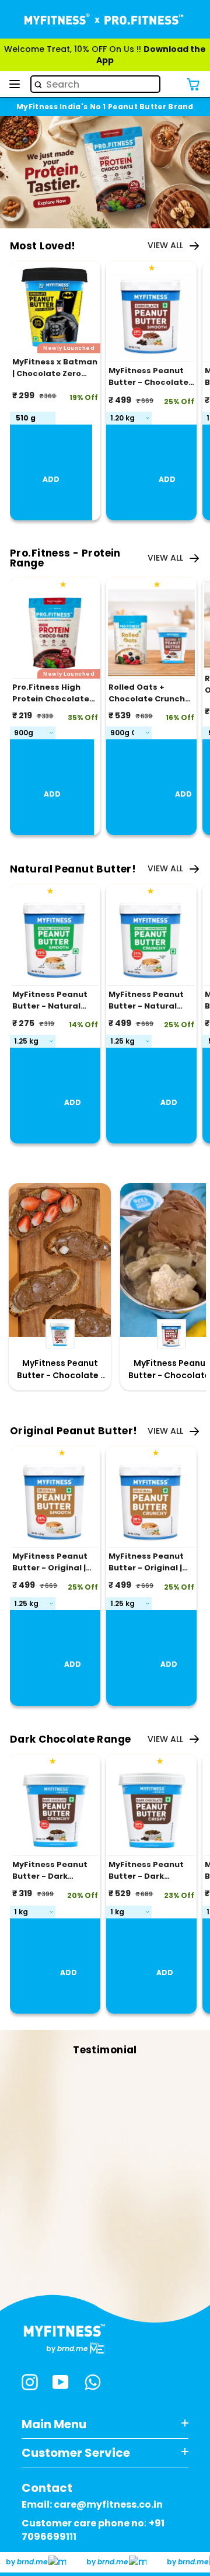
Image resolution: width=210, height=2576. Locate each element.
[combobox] (95, 84)
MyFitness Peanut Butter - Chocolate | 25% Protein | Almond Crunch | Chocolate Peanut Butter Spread (60, 1369)
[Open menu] (15, 84)
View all (165, 246)
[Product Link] (151, 319)
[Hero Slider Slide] (105, 172)
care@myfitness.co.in (108, 2504)
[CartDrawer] (193, 84)
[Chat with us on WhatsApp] (93, 2384)
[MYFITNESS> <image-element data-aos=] (105, 19)
